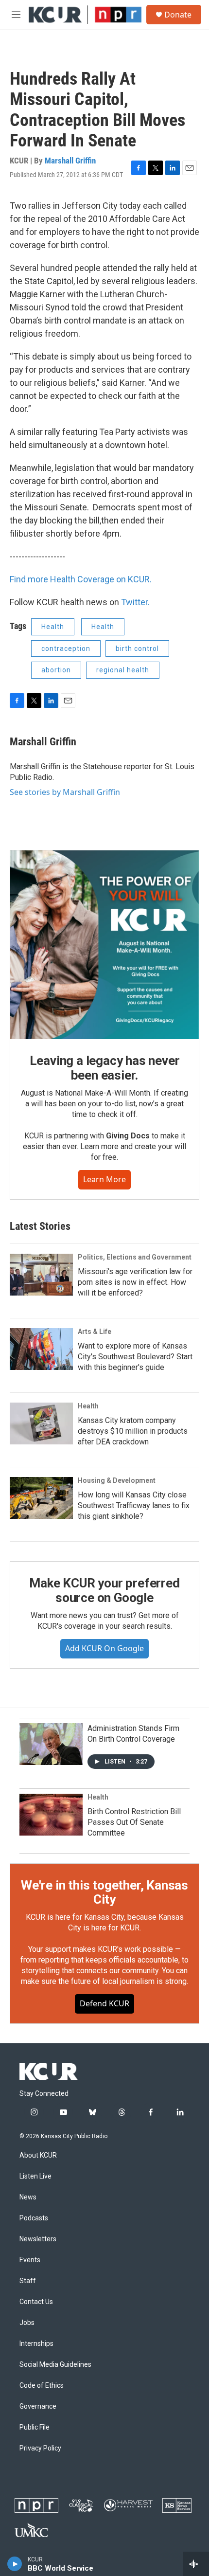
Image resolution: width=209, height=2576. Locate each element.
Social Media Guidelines (55, 2365)
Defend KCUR (104, 2003)
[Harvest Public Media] (128, 2505)
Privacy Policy (40, 2448)
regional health (123, 670)
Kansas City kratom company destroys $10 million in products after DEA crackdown (133, 1431)
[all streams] (196, 2564)
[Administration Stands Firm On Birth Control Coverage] (51, 1744)
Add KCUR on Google (104, 1648)
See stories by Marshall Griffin (65, 792)
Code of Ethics (42, 2386)
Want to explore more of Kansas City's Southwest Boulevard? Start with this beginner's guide (135, 1357)
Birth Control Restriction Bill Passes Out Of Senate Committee (134, 1822)
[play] (15, 2564)
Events (30, 2260)
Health (53, 627)
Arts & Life (95, 1332)
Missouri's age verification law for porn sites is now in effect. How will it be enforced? (135, 1282)
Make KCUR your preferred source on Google (104, 1590)
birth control (137, 649)
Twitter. (135, 602)
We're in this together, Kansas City (104, 1892)
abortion (56, 670)
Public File (35, 2427)
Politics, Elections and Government (135, 1257)
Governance (38, 2406)
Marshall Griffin (70, 161)
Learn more (104, 1179)
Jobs (27, 2323)
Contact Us (36, 2302)
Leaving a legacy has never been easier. (105, 1068)
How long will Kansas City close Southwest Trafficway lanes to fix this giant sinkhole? (134, 1505)
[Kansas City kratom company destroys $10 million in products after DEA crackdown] (41, 1423)
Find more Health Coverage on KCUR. (81, 579)
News (28, 2197)
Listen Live (35, 2176)
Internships (36, 2344)
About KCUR (38, 2155)
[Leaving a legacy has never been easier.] (104, 945)
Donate (178, 15)
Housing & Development (117, 1480)
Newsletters (38, 2239)
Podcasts (34, 2218)
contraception (66, 649)
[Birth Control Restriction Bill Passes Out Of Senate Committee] (51, 1815)
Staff (28, 2281)
